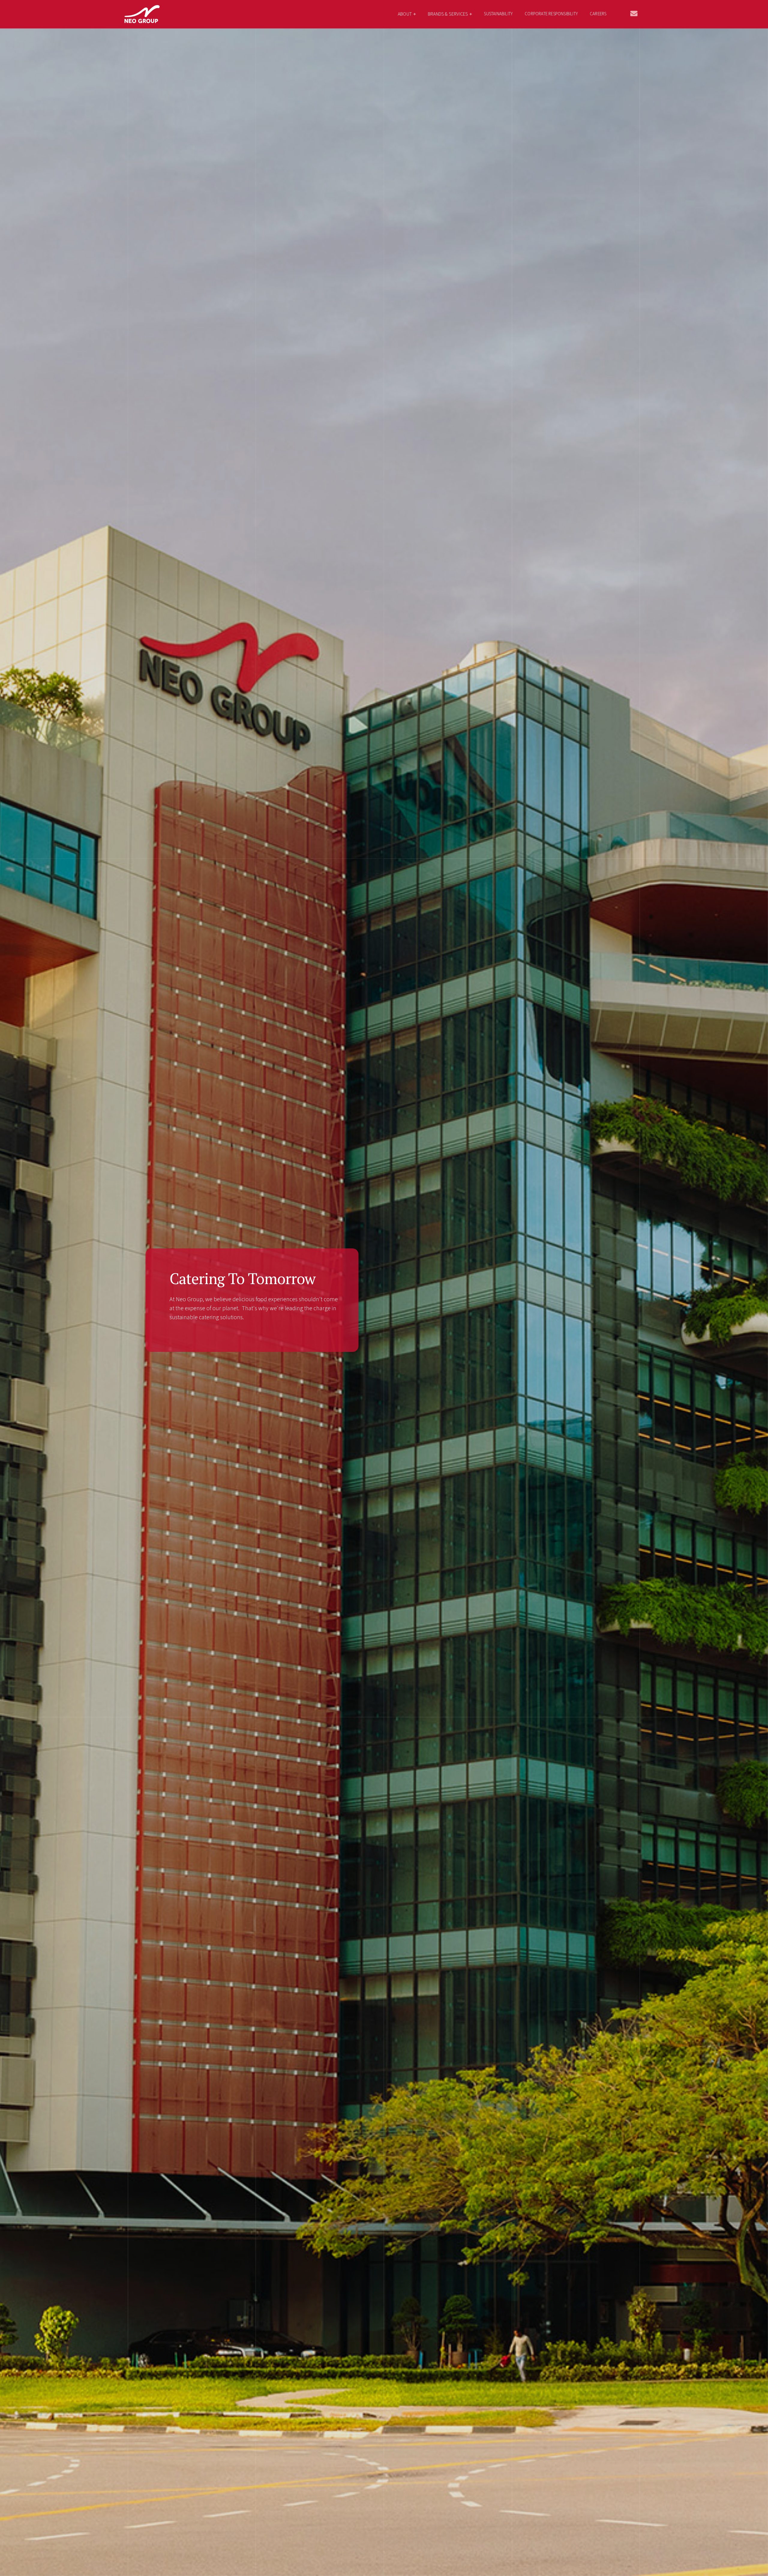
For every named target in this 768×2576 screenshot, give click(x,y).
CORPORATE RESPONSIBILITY (551, 14)
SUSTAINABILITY (498, 14)
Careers (598, 14)
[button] (407, 14)
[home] (142, 14)
